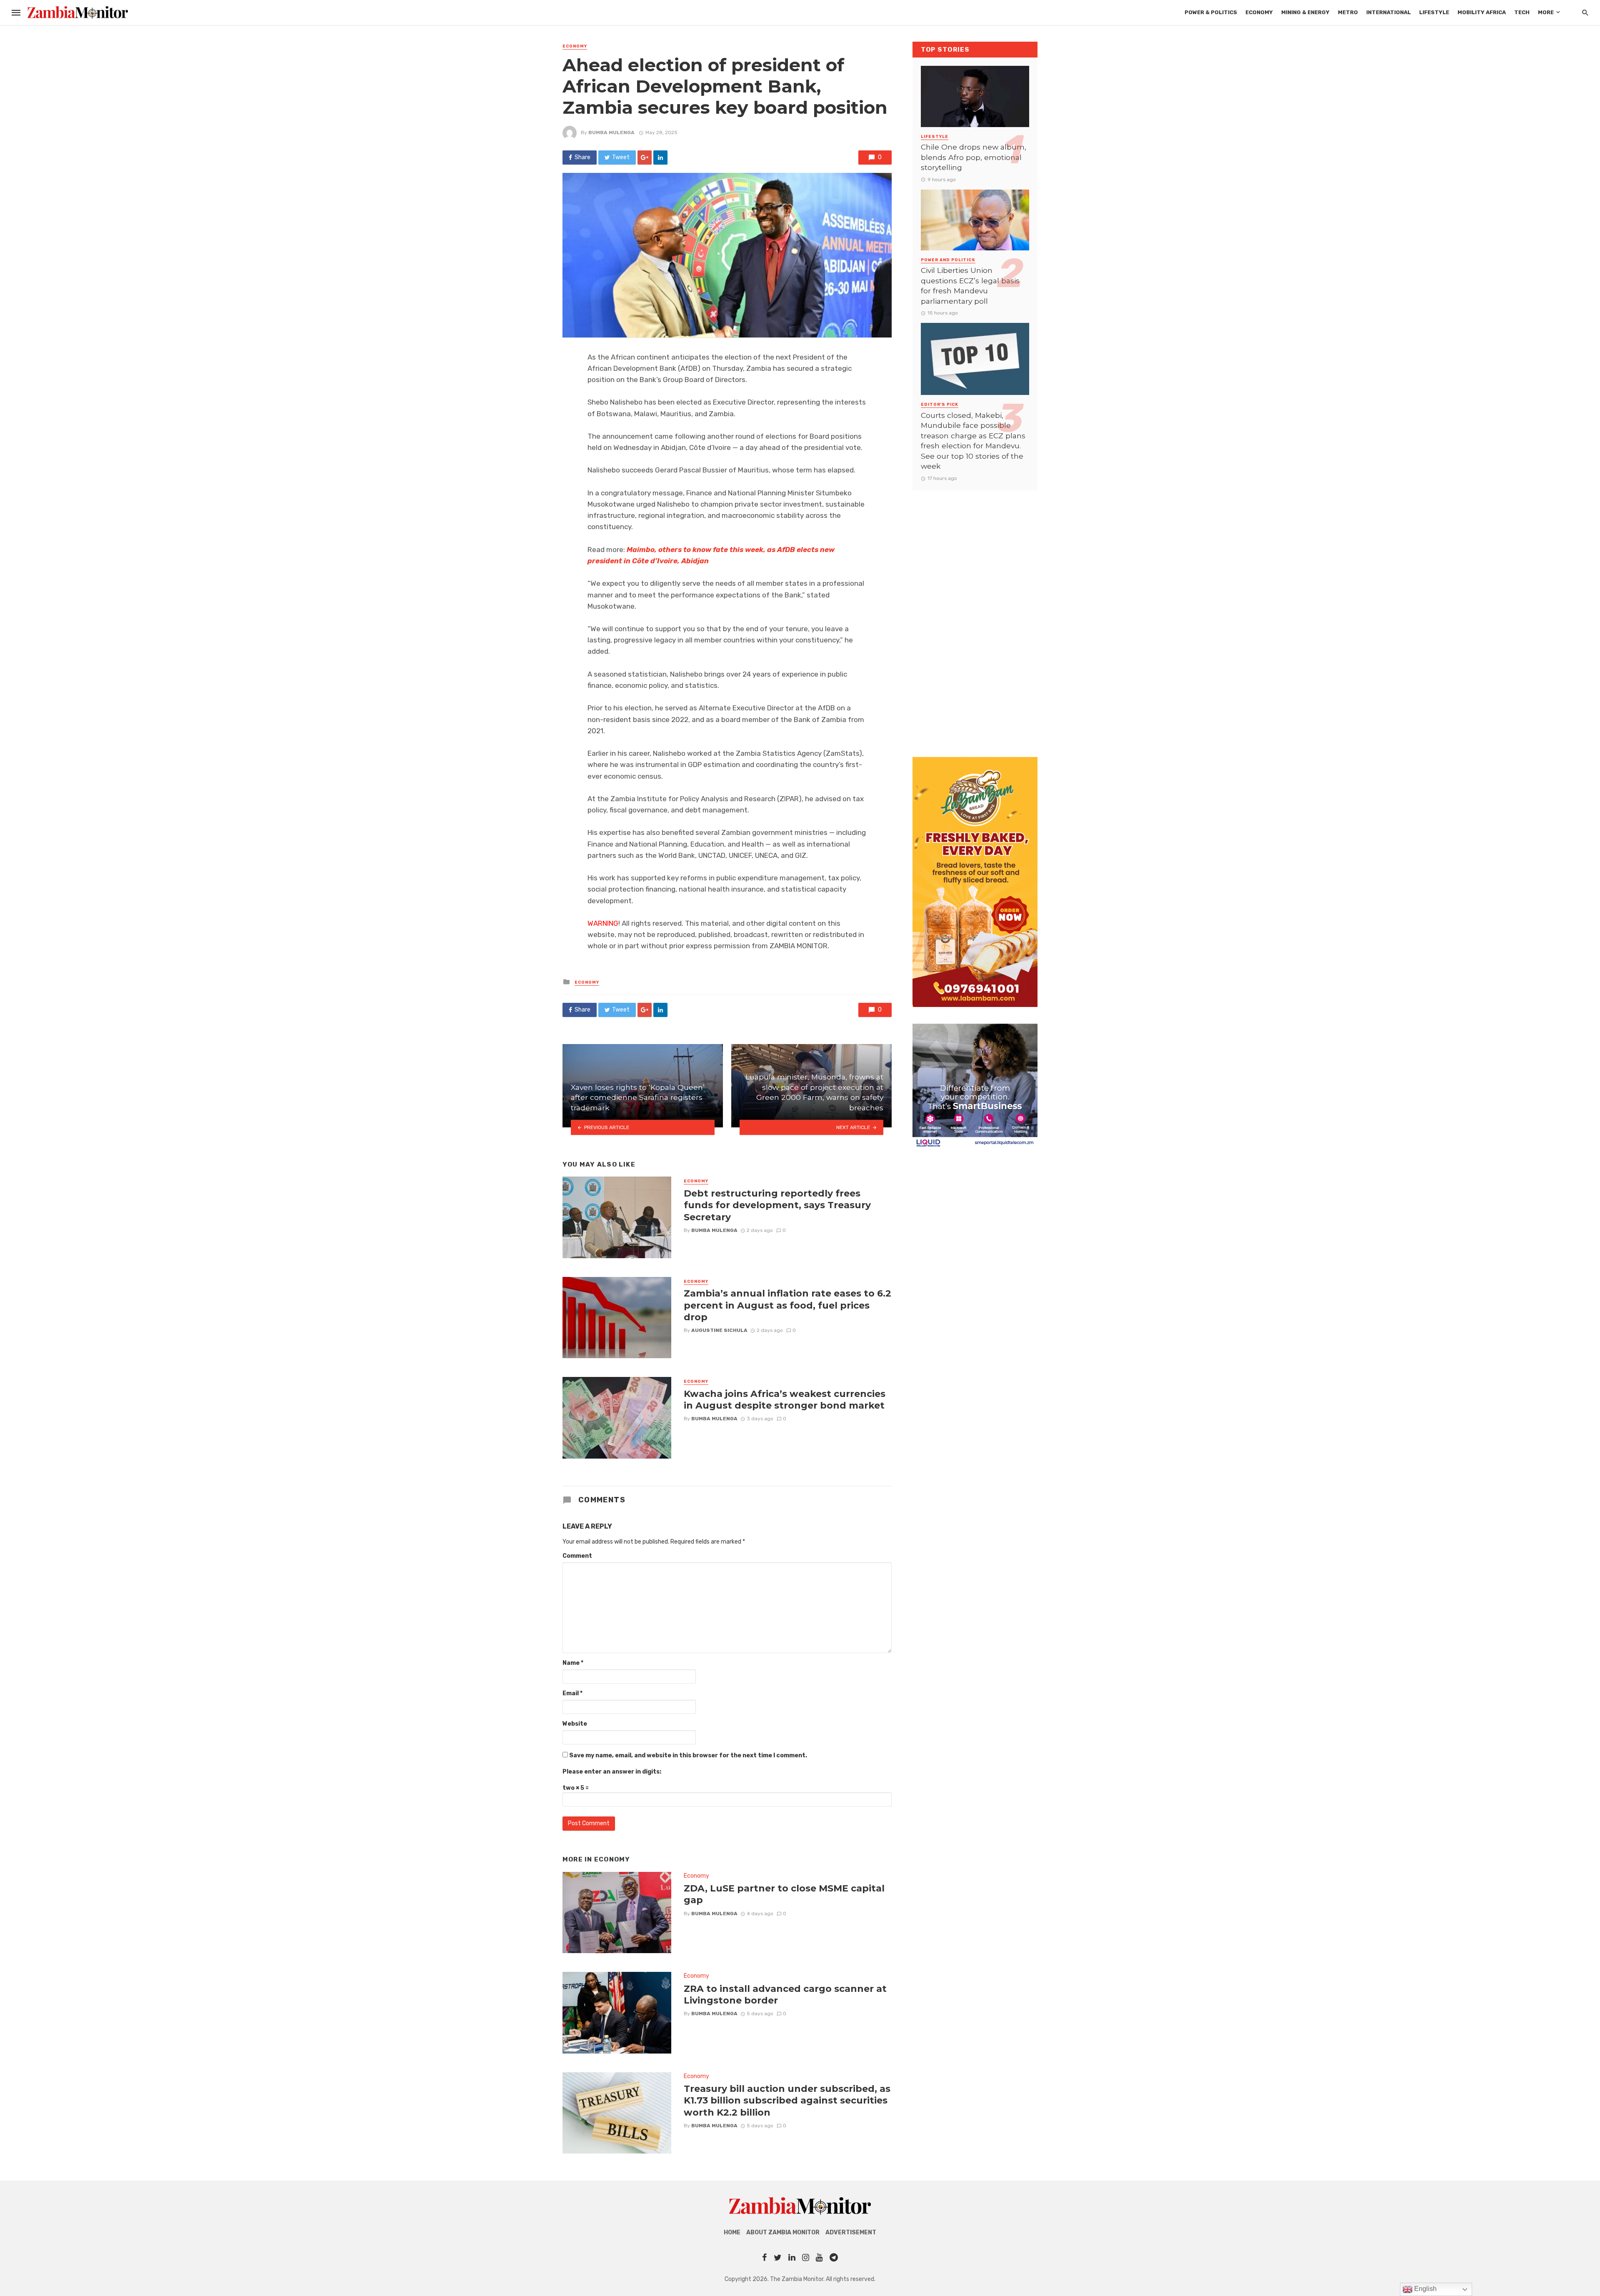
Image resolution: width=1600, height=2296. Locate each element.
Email (572, 1693)
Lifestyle (1434, 12)
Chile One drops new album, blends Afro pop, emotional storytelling (974, 157)
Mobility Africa (1482, 12)
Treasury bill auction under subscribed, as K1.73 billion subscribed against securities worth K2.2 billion (787, 2100)
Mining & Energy (1305, 12)
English (1425, 2289)
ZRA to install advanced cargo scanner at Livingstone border (785, 1994)
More (1546, 12)
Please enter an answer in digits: (612, 1772)
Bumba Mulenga (611, 132)
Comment (577, 1556)
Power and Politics (948, 260)
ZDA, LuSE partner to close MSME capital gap (784, 1894)
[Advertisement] (975, 615)
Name (573, 1663)
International (1389, 12)
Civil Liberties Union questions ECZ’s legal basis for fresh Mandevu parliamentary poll (970, 286)
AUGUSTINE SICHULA (719, 1330)
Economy (1259, 12)
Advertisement (851, 2232)
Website (575, 1724)
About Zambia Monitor (783, 2232)
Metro (1348, 12)
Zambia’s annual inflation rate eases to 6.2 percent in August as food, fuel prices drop (787, 1305)
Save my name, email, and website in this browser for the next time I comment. (688, 1755)
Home (732, 2232)
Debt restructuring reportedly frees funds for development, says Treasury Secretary (777, 1205)
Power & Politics (1211, 12)
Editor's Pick (940, 405)
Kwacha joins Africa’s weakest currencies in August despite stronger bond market (785, 1399)
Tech (1522, 12)
